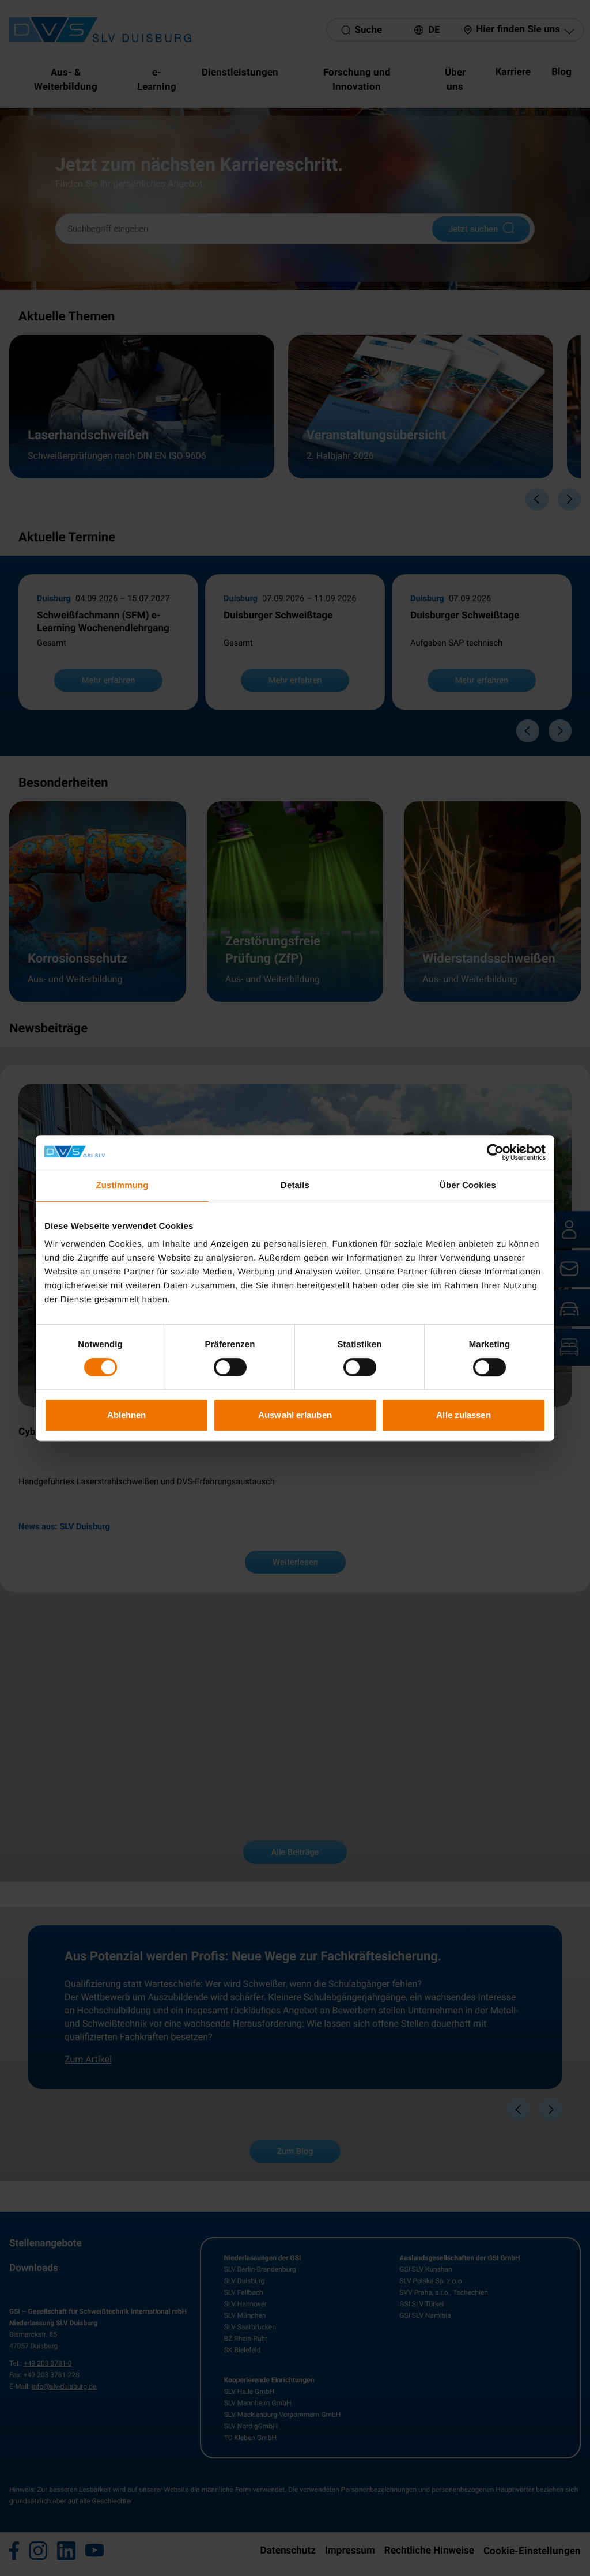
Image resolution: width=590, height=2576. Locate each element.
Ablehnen (127, 1415)
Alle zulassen (463, 1415)
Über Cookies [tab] (468, 1185)
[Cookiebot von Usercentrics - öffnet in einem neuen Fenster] (495, 1152)
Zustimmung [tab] (122, 1185)
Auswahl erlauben (295, 1415)
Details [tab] (295, 1185)
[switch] (230, 1367)
